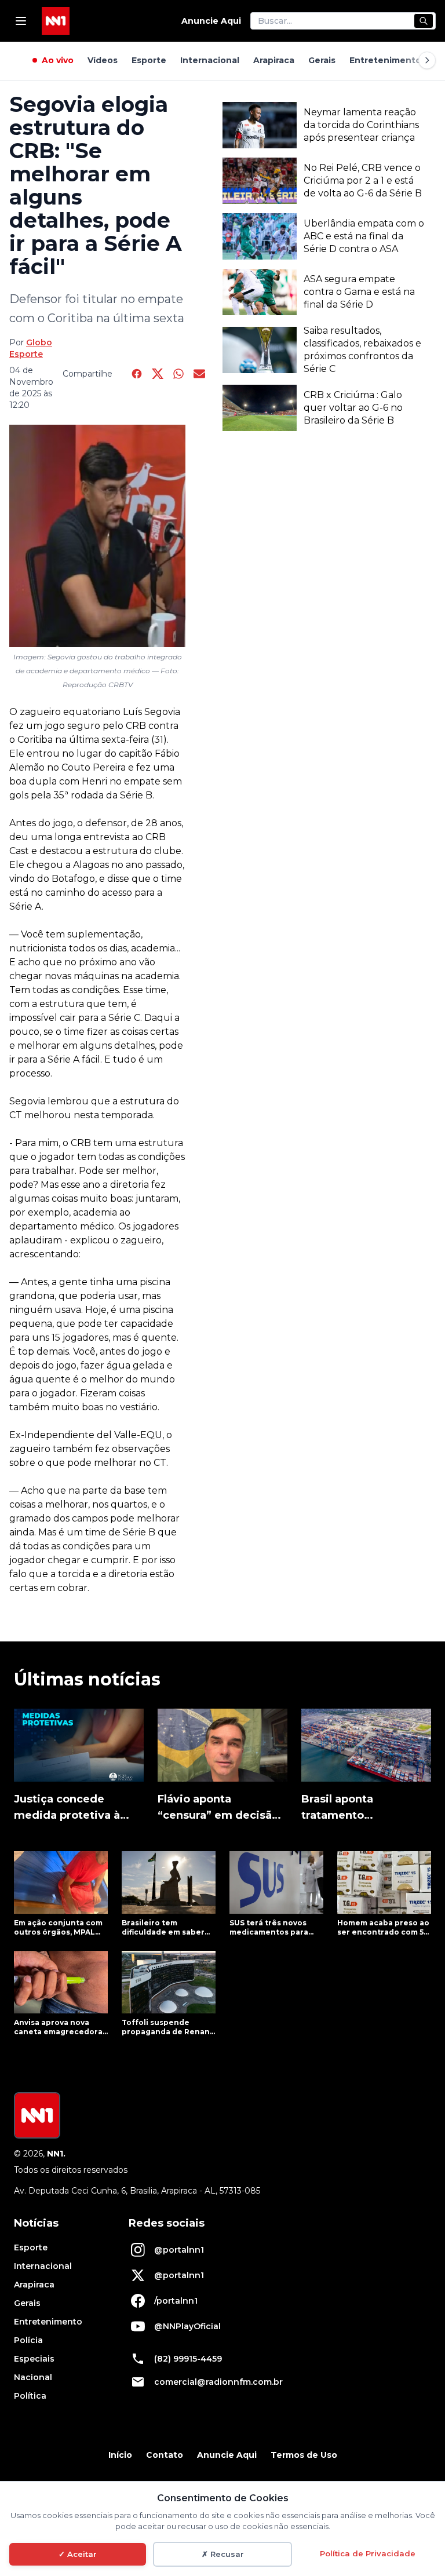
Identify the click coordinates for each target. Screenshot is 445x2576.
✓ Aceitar (78, 2554)
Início (120, 2455)
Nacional (33, 2377)
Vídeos (103, 60)
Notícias (36, 2223)
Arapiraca (274, 60)
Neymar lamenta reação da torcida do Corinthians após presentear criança (361, 125)
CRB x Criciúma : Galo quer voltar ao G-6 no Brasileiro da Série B (353, 408)
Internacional (210, 60)
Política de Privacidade (368, 2553)
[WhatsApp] (178, 374)
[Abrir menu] (21, 21)
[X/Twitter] (158, 374)
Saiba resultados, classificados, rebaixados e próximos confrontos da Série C (362, 350)
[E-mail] (199, 374)
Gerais (322, 60)
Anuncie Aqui (211, 21)
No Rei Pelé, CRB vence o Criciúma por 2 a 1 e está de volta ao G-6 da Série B (363, 180)
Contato (165, 2455)
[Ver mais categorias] (427, 60)
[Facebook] (137, 374)
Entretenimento (385, 60)
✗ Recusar (223, 2554)
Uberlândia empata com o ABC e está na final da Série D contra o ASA (364, 236)
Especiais (34, 2359)
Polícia (28, 2340)
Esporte (149, 60)
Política (30, 2396)
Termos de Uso (304, 2455)
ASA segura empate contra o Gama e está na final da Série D (359, 292)
